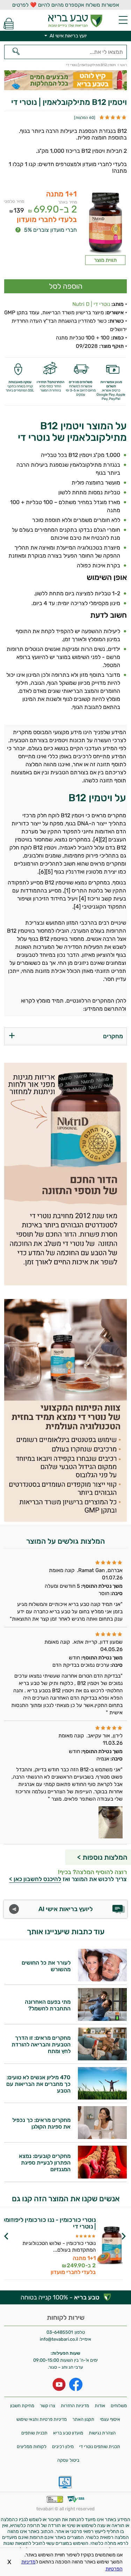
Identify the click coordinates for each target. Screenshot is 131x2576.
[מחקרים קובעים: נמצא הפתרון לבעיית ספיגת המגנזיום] (102, 2177)
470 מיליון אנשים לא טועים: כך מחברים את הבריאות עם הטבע (38, 2084)
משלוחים (119, 2406)
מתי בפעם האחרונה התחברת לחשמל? (48, 2005)
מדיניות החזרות (75, 2406)
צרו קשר (48, 2406)
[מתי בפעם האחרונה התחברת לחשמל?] (102, 2019)
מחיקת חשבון (22, 2406)
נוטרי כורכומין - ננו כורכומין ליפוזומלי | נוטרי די (48, 2223)
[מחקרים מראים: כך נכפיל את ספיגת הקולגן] (102, 2137)
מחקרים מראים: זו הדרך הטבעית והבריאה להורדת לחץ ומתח (41, 2044)
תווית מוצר (105, 260)
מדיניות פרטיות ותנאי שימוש (42, 2419)
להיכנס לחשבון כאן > (35, 1879)
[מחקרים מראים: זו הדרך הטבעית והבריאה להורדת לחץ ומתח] (102, 2058)
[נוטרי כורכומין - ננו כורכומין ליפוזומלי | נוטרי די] (110, 2246)
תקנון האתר (83, 2419)
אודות (100, 2406)
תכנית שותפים (34, 2433)
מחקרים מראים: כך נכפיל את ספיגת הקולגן (41, 2123)
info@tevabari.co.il (59, 2339)
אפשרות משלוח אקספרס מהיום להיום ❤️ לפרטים (66, 5)
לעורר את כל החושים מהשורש (46, 1966)
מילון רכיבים (63, 2446)
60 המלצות (85, 118)
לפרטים (48, 2252)
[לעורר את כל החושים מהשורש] (102, 1979)
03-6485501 (60, 2332)
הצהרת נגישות (102, 2433)
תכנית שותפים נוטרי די (100, 2446)
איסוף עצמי (110, 2419)
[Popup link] (105, 222)
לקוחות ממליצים (32, 2446)
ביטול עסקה (68, 2460)
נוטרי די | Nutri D (91, 304)
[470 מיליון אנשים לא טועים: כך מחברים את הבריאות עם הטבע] (102, 2098)
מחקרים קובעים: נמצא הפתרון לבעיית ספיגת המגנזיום (45, 2163)
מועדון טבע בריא (68, 2433)
